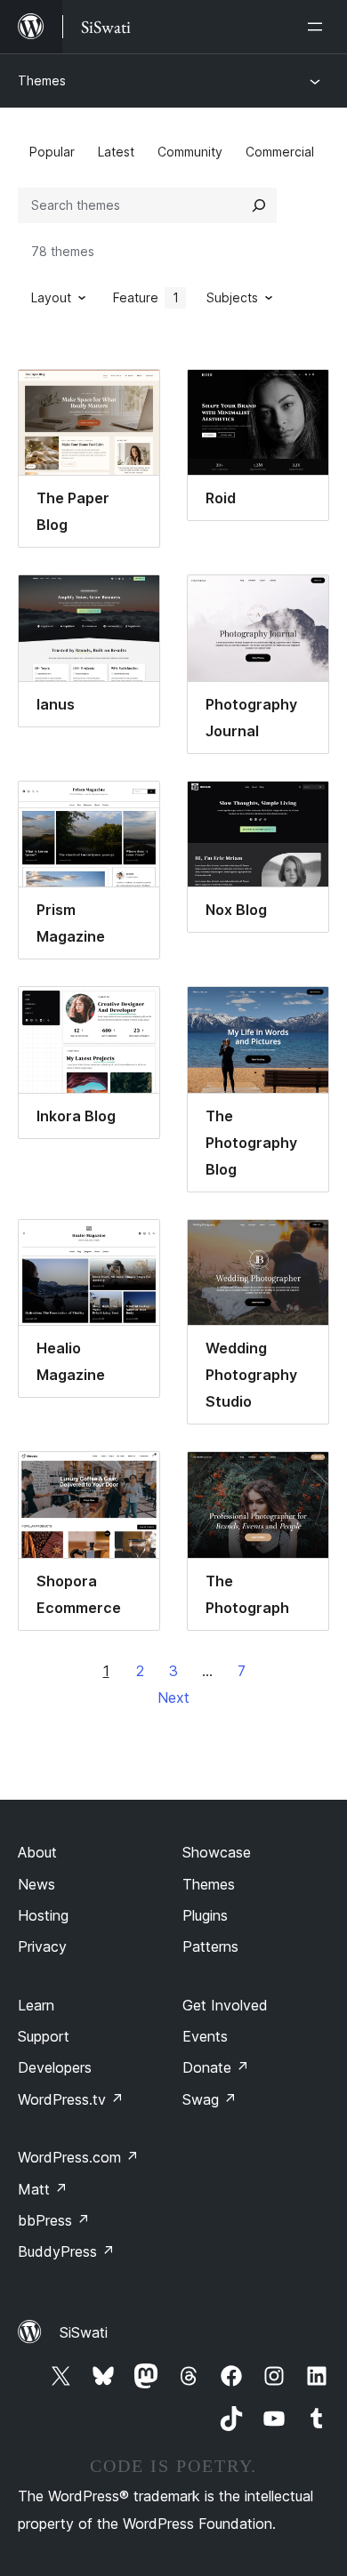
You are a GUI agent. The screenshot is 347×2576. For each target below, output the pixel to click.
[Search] (259, 205)
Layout (51, 297)
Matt (43, 2189)
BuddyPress (66, 2251)
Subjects (232, 297)
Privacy (42, 1946)
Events (205, 2036)
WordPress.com (78, 2157)
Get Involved (225, 2005)
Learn (36, 2005)
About (37, 1852)
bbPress (54, 2220)
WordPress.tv (71, 2099)
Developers (55, 2067)
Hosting (43, 1915)
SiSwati (84, 2332)
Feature (146, 297)
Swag (210, 2099)
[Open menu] (319, 27)
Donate (216, 2067)
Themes (42, 80)
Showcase (217, 1852)
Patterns (210, 1946)
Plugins (205, 1915)
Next (173, 1697)
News (36, 1884)
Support (44, 2036)
